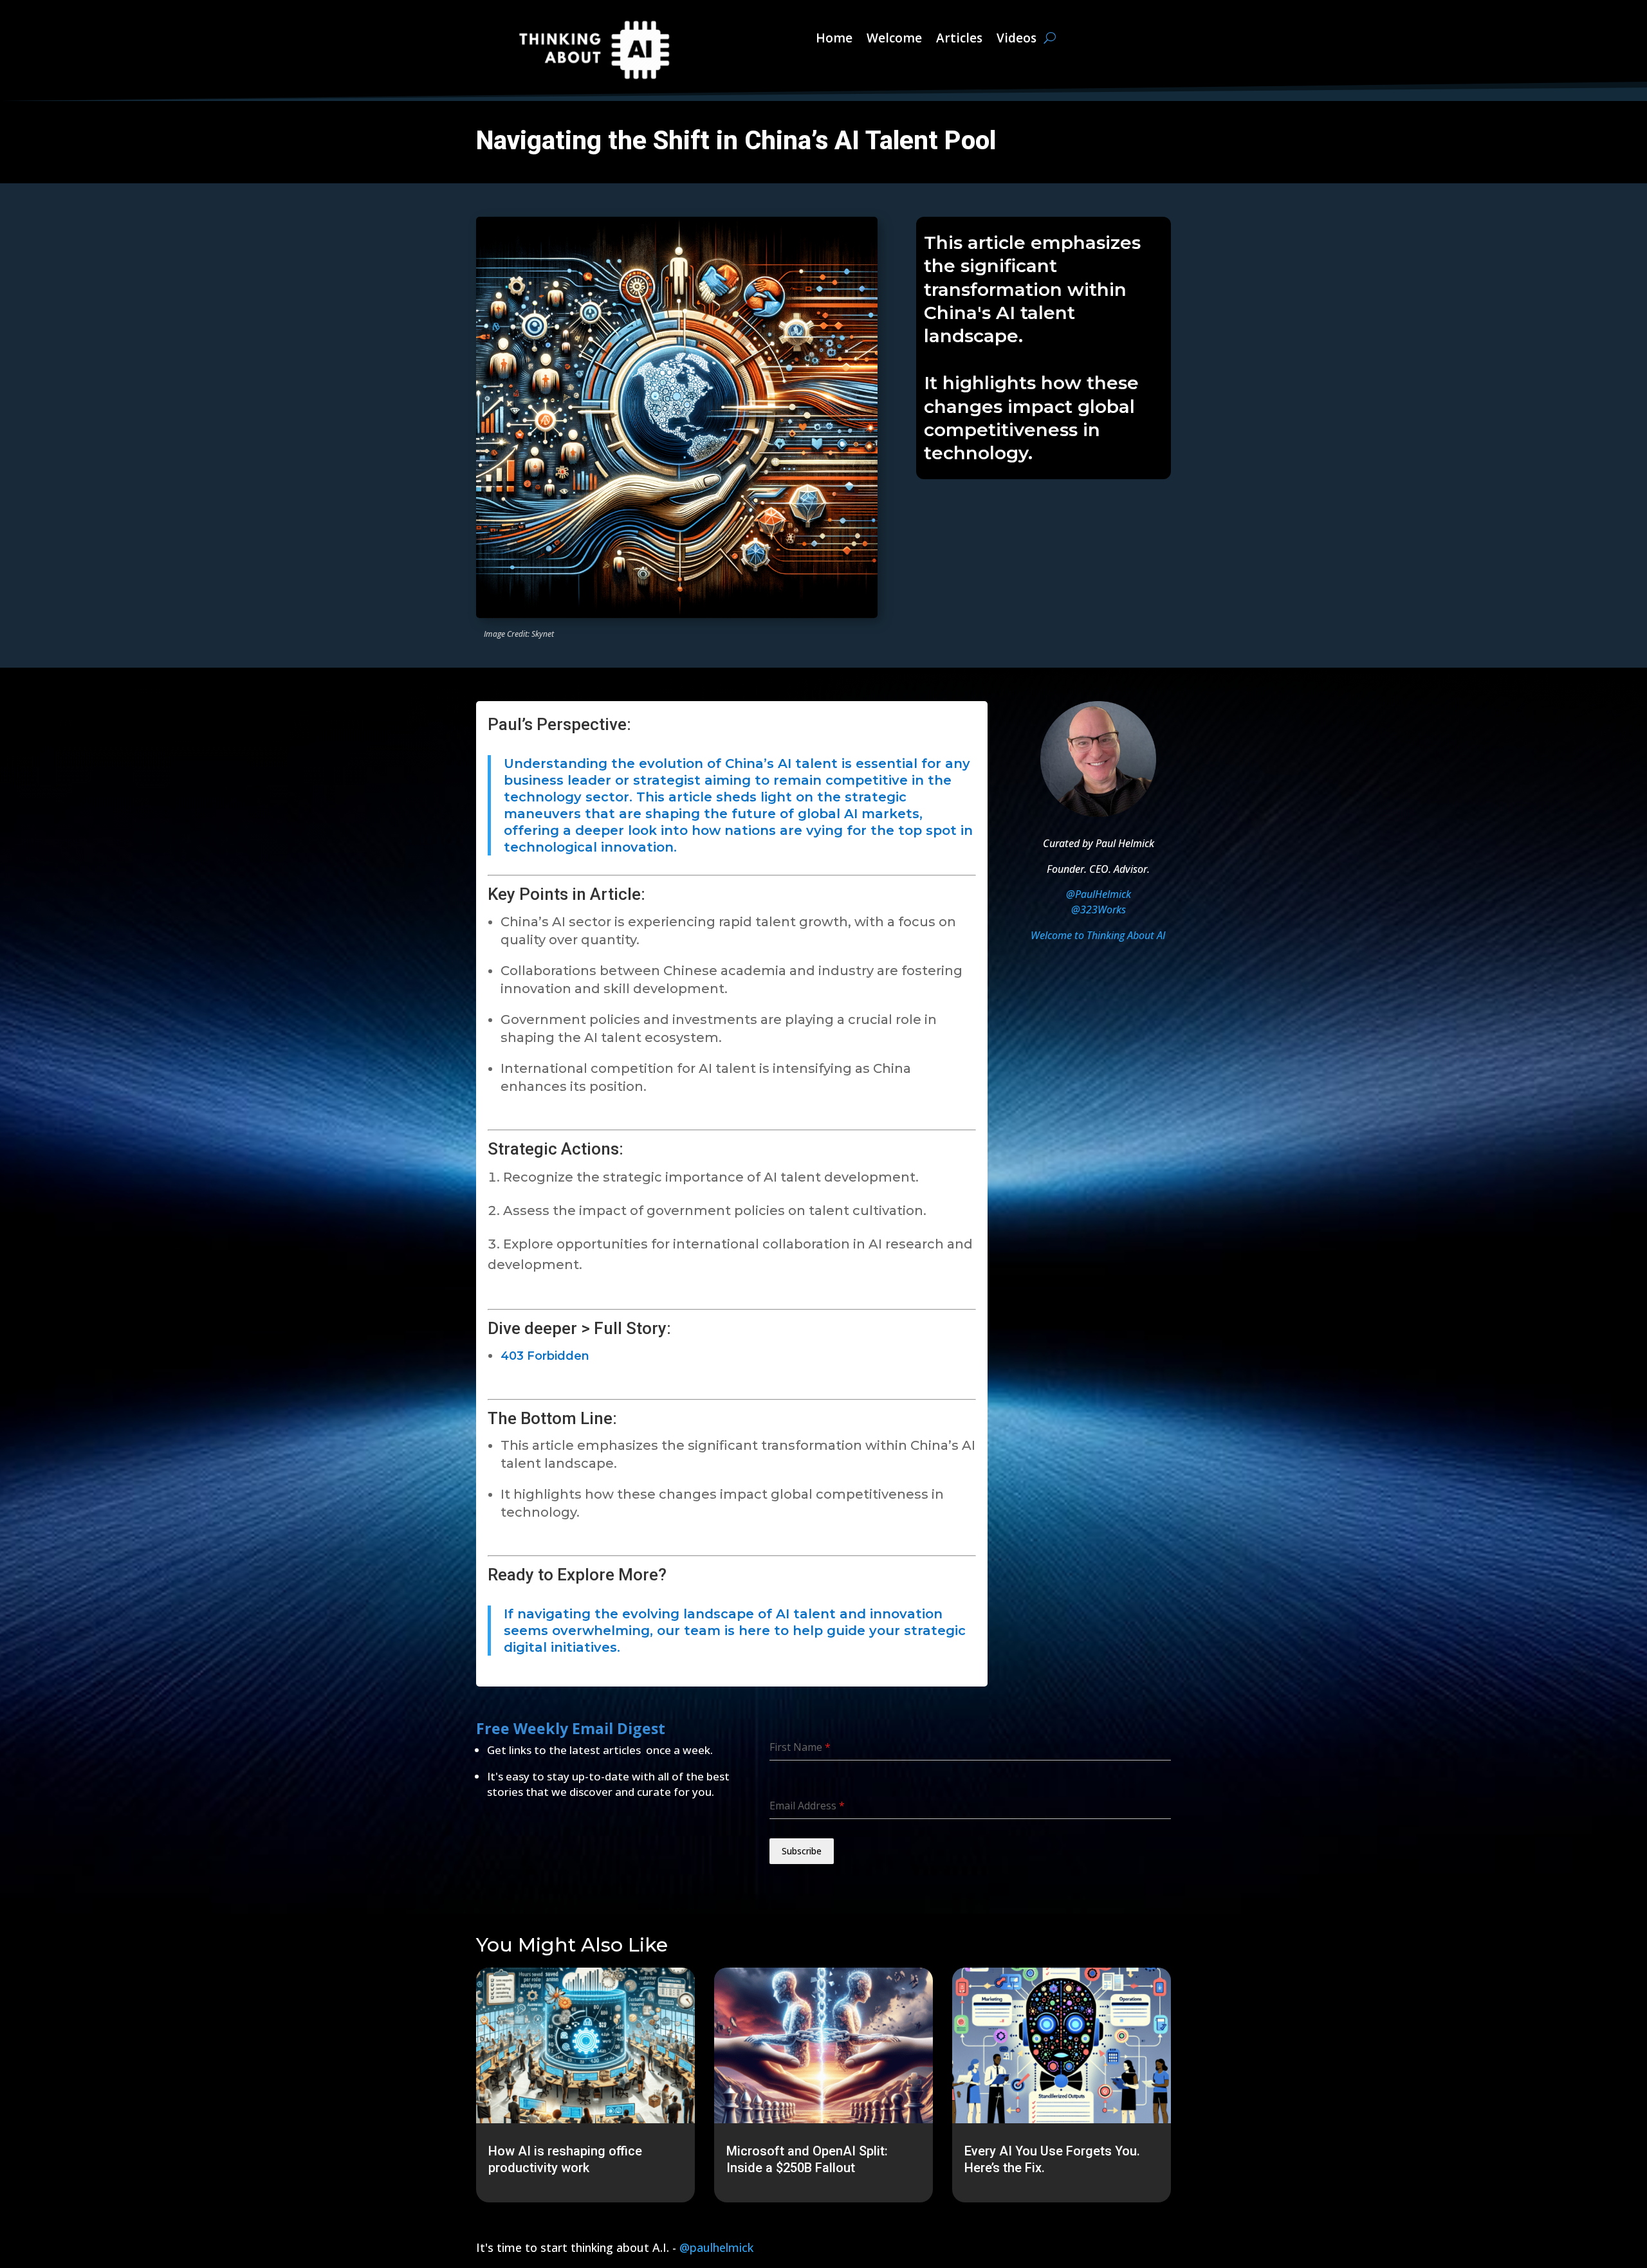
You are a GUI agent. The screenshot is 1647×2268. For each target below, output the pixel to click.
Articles (959, 38)
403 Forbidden (545, 1356)
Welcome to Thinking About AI (1098, 935)
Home (834, 38)
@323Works (1099, 910)
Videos (1017, 38)
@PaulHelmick (1099, 894)
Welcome (894, 38)
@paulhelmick (716, 2247)
